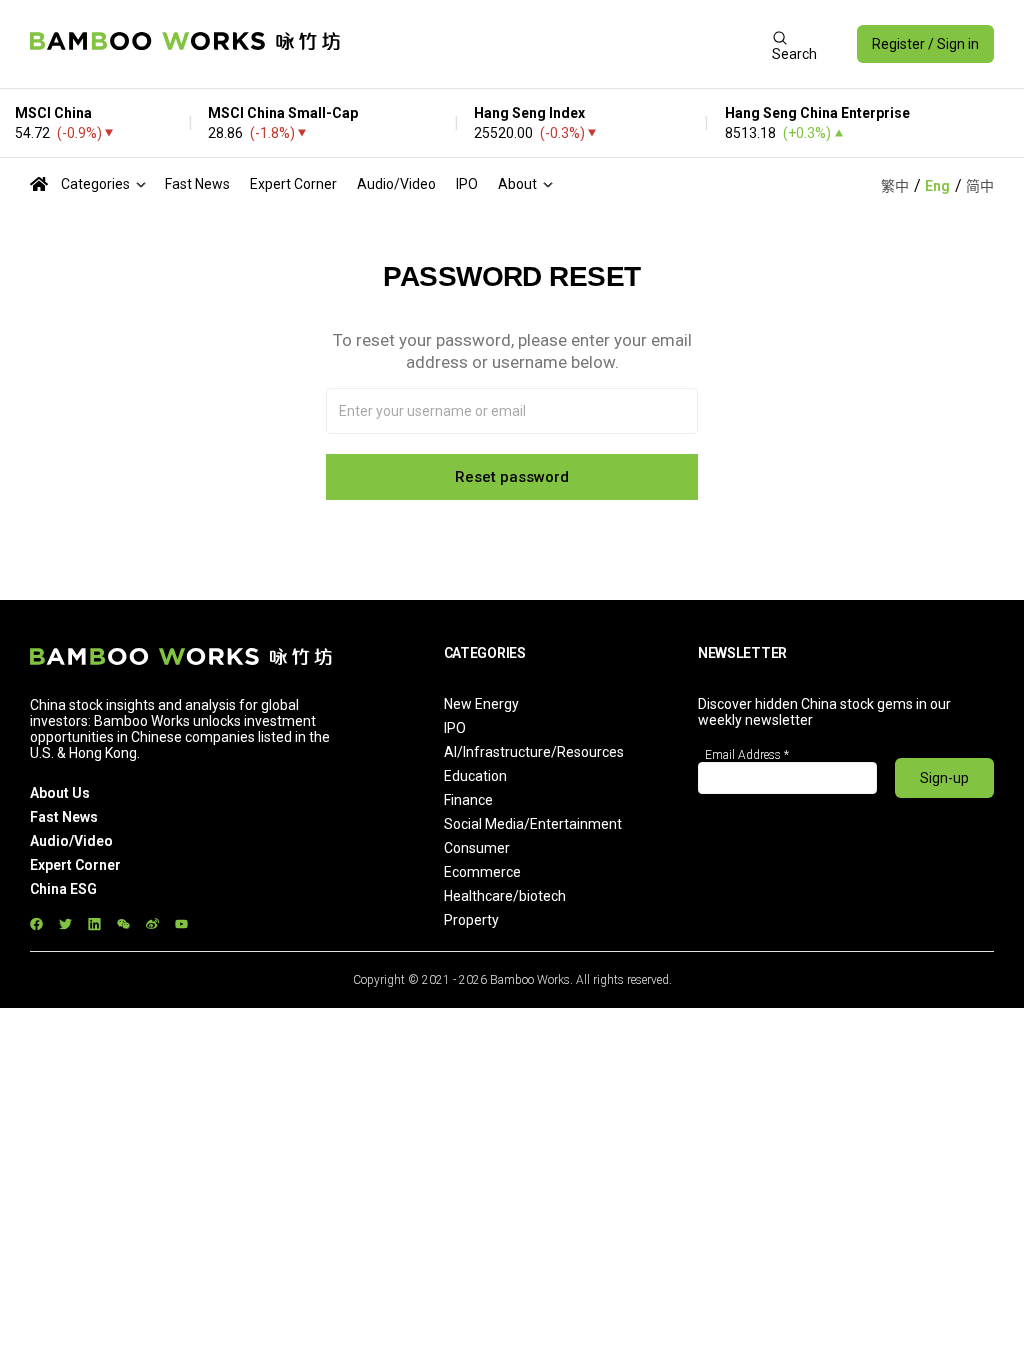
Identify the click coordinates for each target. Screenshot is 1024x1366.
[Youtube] (181, 923)
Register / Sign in (925, 44)
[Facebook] (36, 923)
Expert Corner (293, 184)
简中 (980, 186)
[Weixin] (123, 923)
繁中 (895, 186)
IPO (467, 184)
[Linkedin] (94, 923)
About (517, 184)
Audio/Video (396, 184)
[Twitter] (65, 923)
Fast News (197, 184)
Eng (937, 186)
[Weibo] (152, 923)
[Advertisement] (555, 44)
